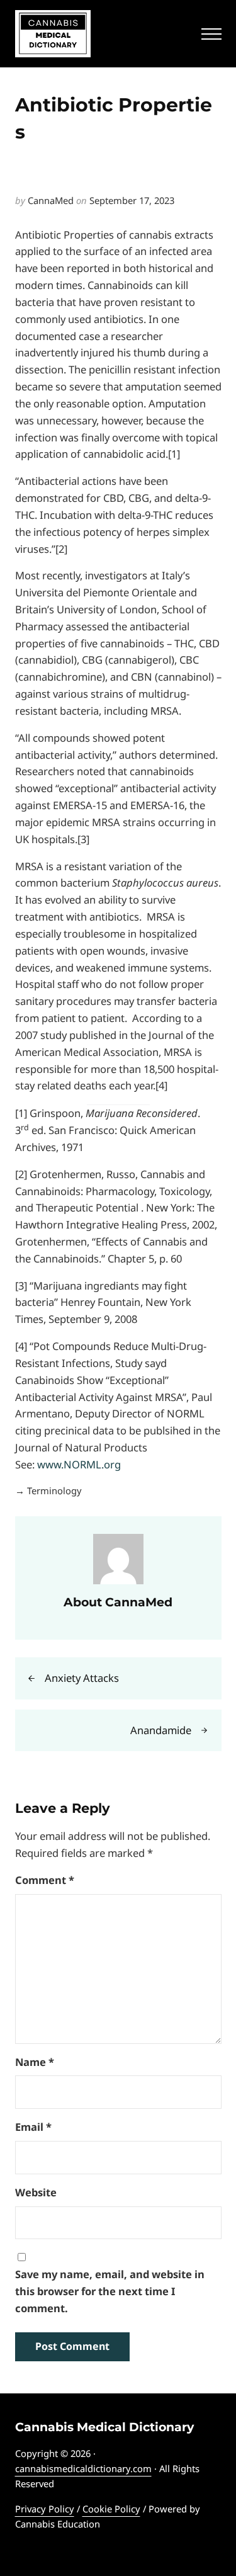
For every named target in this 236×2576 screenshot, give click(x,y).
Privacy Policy (45, 2509)
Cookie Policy (111, 2509)
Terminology (54, 1490)
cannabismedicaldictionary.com (83, 2468)
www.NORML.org (79, 1464)
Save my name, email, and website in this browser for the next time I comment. (110, 2291)
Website (36, 2192)
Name (35, 2062)
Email (33, 2127)
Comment (45, 1880)
